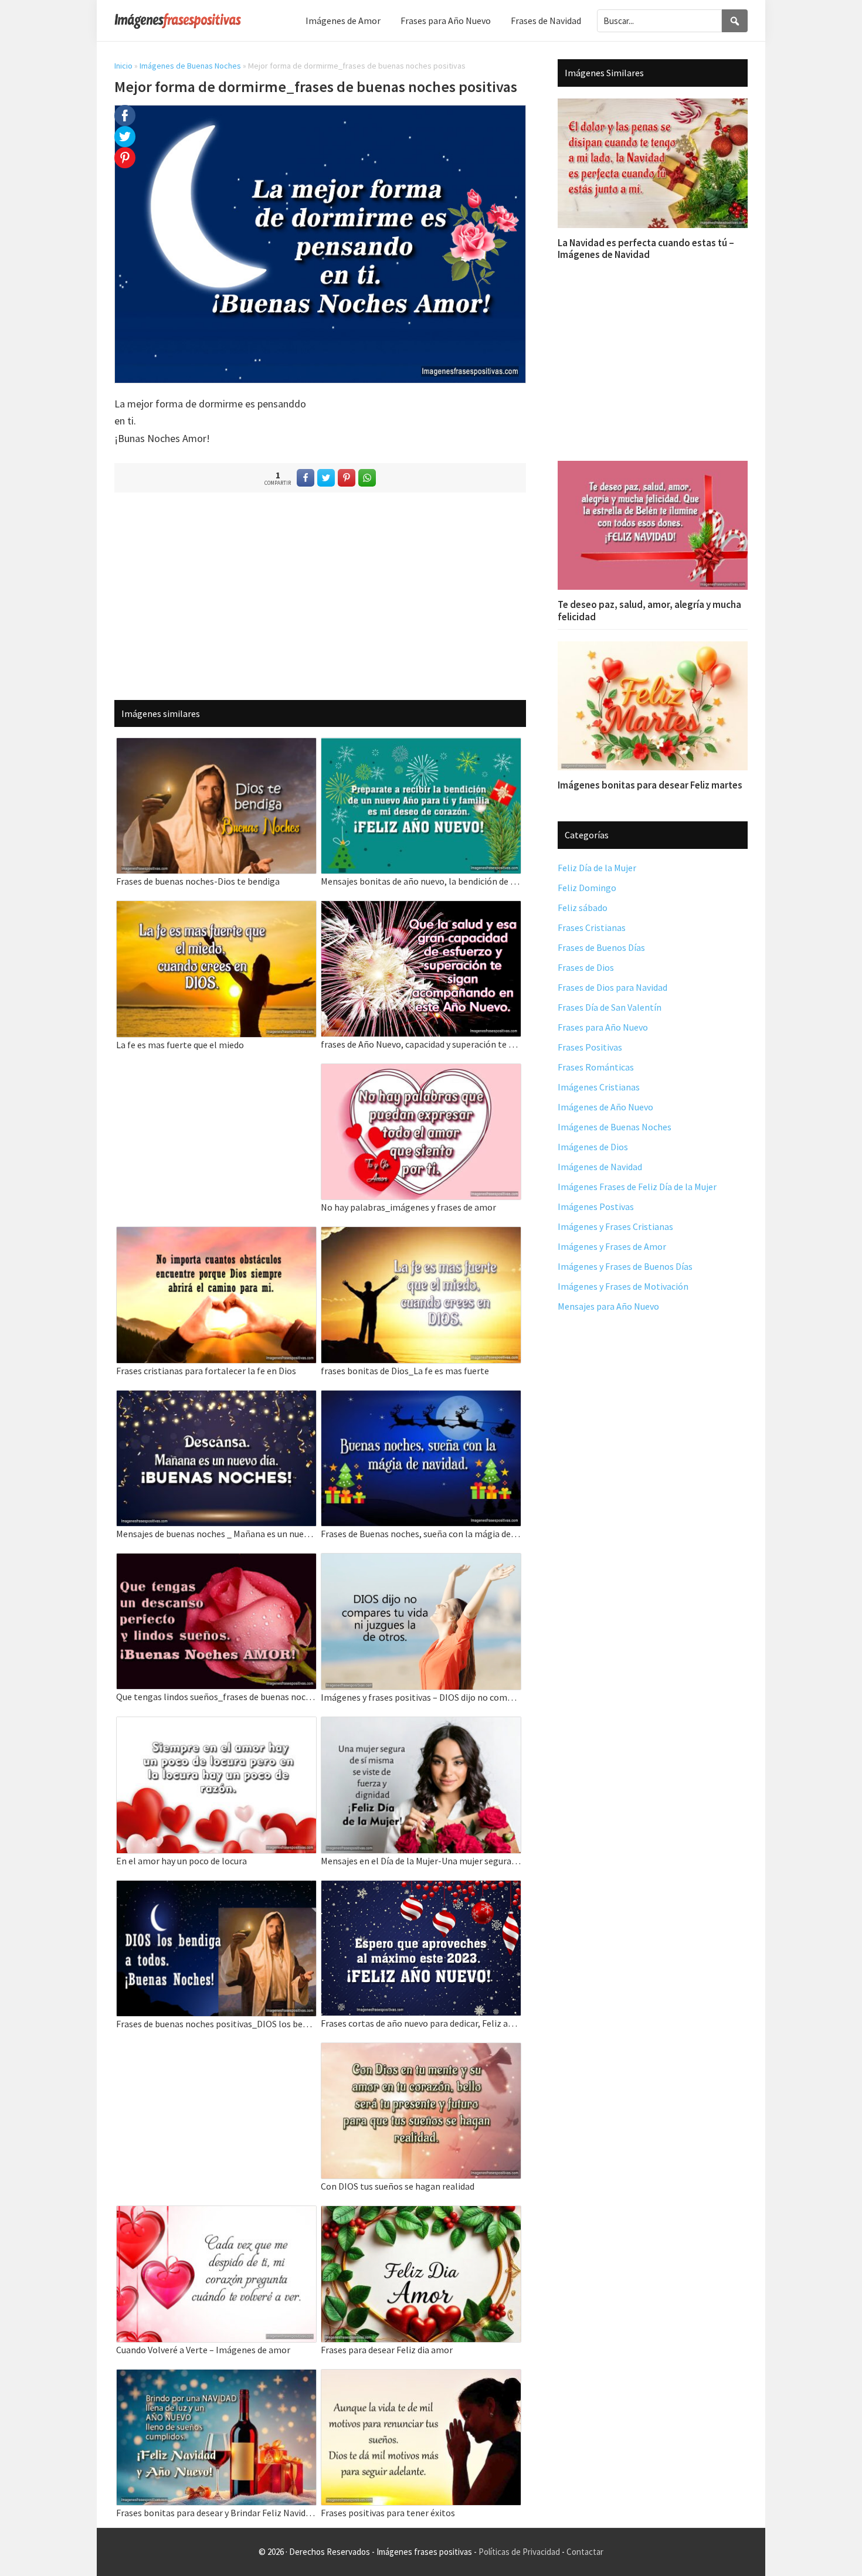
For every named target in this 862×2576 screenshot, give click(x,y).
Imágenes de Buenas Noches (190, 66)
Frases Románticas (596, 1067)
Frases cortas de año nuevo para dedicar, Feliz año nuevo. (421, 2023)
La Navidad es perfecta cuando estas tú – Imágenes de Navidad (646, 249)
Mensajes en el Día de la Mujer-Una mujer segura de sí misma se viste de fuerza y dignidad (421, 1861)
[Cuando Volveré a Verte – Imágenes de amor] (216, 2213)
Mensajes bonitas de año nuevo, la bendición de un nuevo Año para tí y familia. (421, 881)
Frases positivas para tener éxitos (388, 2513)
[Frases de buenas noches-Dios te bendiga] (216, 745)
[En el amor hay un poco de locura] (216, 1724)
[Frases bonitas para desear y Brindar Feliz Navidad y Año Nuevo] (216, 2377)
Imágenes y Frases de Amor (612, 1246)
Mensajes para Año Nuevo (608, 1306)
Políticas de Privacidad (519, 2552)
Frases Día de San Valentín (610, 1007)
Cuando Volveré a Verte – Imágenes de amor (203, 2350)
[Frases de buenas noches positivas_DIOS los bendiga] (216, 1888)
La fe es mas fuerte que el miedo (180, 1045)
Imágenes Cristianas (599, 1087)
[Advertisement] (320, 596)
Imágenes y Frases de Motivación (623, 1286)
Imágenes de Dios (593, 1147)
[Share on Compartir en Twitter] (326, 478)
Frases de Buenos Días (601, 947)
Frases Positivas (590, 1047)
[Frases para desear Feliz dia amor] (421, 2213)
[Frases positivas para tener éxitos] (421, 2377)
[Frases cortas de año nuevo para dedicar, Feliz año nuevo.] (421, 1888)
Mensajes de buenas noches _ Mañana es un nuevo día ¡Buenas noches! (216, 1534)
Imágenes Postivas (596, 1207)
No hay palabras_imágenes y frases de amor (408, 1207)
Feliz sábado (583, 908)
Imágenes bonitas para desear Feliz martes (650, 785)
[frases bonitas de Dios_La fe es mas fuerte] (421, 1234)
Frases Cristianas (592, 927)
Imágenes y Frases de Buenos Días (625, 1266)
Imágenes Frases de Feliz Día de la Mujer (637, 1187)
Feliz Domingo (587, 888)
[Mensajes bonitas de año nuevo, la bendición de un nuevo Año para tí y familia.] (421, 745)
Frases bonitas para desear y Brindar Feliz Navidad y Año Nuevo (216, 2513)
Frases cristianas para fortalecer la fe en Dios (206, 1371)
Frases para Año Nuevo (603, 1027)
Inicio (123, 66)
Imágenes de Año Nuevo (605, 1107)
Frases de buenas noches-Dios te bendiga (198, 881)
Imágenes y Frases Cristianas (615, 1226)
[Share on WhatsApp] (367, 478)
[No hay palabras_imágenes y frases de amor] (421, 1071)
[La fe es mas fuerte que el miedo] (216, 908)
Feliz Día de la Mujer (597, 868)
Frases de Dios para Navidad (612, 987)
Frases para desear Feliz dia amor (387, 2350)
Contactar (585, 2552)
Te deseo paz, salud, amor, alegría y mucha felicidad (649, 610)
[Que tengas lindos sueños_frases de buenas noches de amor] (216, 1561)
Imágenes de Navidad (600, 1167)
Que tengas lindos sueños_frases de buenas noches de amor (216, 1697)
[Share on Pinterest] (347, 478)
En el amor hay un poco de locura (181, 1861)
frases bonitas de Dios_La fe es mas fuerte (405, 1371)
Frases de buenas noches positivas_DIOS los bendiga (216, 2024)
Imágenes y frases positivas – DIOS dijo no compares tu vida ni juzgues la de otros (421, 1697)
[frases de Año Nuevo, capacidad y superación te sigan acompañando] (421, 908)
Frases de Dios (586, 967)
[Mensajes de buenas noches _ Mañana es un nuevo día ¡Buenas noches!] (216, 1398)
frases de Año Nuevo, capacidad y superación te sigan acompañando (421, 1044)
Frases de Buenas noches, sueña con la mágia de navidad (421, 1534)
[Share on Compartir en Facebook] (306, 478)
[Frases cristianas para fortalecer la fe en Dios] (216, 1234)
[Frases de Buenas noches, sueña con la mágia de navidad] (421, 1398)
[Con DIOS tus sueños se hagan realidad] (421, 2050)
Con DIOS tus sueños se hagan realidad (398, 2186)
